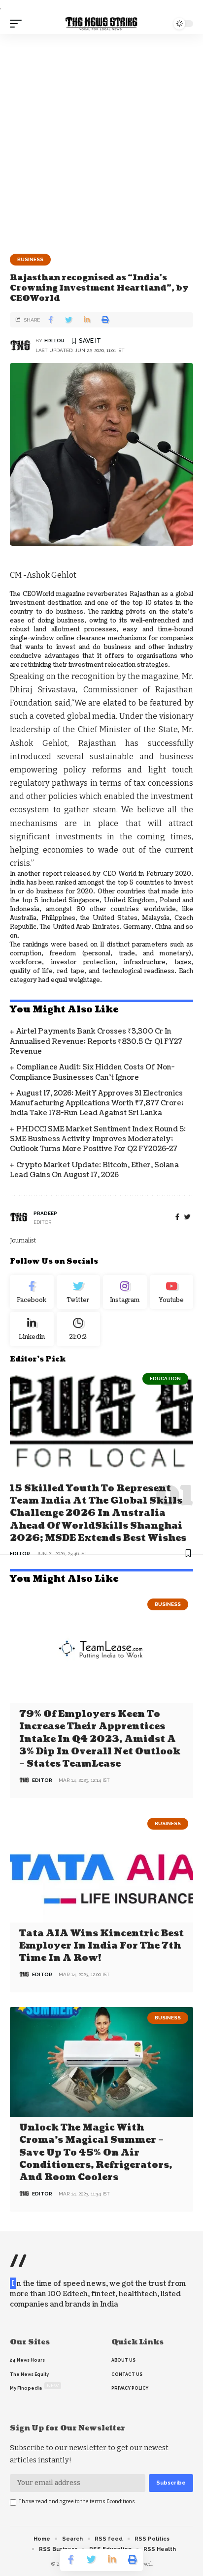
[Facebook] (177, 1217)
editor (54, 341)
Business (30, 259)
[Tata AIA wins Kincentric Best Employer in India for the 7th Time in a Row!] (101, 1868)
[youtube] (172, 1292)
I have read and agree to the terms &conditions (77, 2502)
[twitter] (187, 1217)
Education (165, 1378)
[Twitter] (79, 1292)
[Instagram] (125, 1292)
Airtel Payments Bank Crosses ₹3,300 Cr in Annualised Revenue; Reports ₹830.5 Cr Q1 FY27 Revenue (96, 1041)
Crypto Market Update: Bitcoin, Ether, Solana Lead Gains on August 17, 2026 (94, 1170)
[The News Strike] (102, 24)
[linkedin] (32, 1329)
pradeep (45, 1213)
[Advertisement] (101, 140)
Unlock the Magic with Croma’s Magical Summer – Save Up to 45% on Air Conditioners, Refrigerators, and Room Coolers (96, 2153)
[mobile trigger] (18, 24)
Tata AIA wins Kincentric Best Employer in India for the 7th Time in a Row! (101, 1946)
